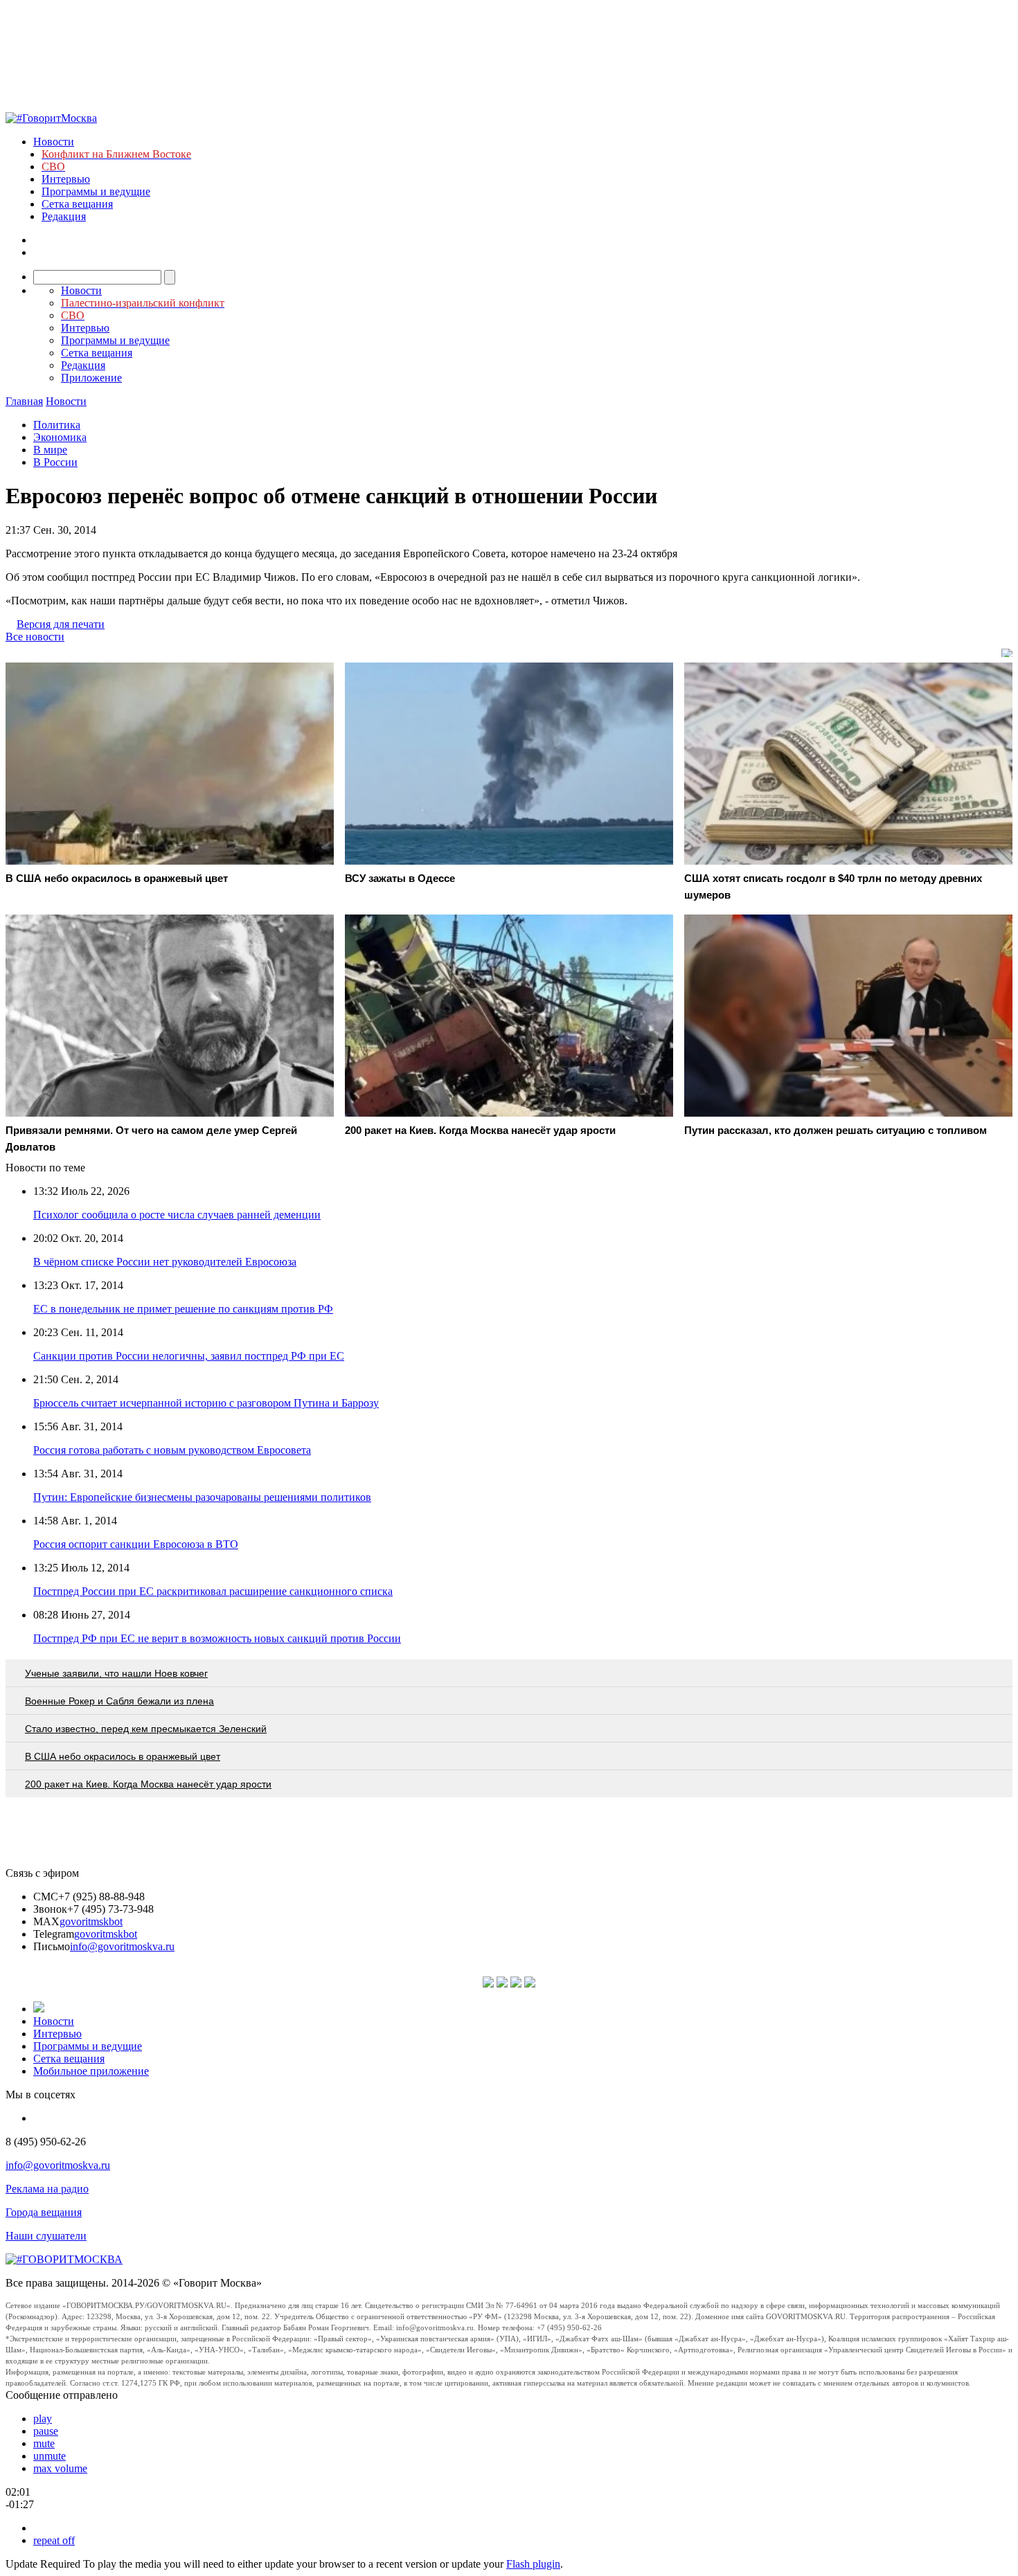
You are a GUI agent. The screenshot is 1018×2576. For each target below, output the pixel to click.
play (43, 2419)
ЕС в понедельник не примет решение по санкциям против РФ (183, 1309)
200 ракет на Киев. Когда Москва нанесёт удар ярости (148, 1784)
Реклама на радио (47, 2189)
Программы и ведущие (96, 191)
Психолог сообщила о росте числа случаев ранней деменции (177, 1215)
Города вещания (44, 2212)
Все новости (35, 637)
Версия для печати (61, 624)
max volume (60, 2468)
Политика (57, 425)
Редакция (64, 216)
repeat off (54, 2540)
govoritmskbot (91, 1921)
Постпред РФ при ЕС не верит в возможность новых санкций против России (217, 1638)
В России (55, 462)
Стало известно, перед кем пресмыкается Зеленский (146, 1729)
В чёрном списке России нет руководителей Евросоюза (165, 1262)
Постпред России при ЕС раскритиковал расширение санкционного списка (213, 1591)
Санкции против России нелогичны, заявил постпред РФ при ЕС (189, 1356)
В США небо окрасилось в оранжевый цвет (123, 1756)
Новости (54, 142)
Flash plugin (533, 2564)
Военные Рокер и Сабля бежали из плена (119, 1701)
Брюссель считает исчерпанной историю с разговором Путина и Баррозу (206, 1403)
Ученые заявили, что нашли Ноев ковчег (116, 1673)
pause (46, 2431)
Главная (24, 401)
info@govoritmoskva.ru (122, 1946)
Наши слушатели (46, 2236)
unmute (50, 2456)
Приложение (91, 378)
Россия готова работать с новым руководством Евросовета (172, 1450)
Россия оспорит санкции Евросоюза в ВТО (136, 1544)
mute (44, 2443)
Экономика (60, 437)
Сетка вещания (77, 204)
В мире (50, 450)
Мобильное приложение (91, 2071)
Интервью (66, 179)
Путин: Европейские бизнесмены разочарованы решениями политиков (202, 1497)
